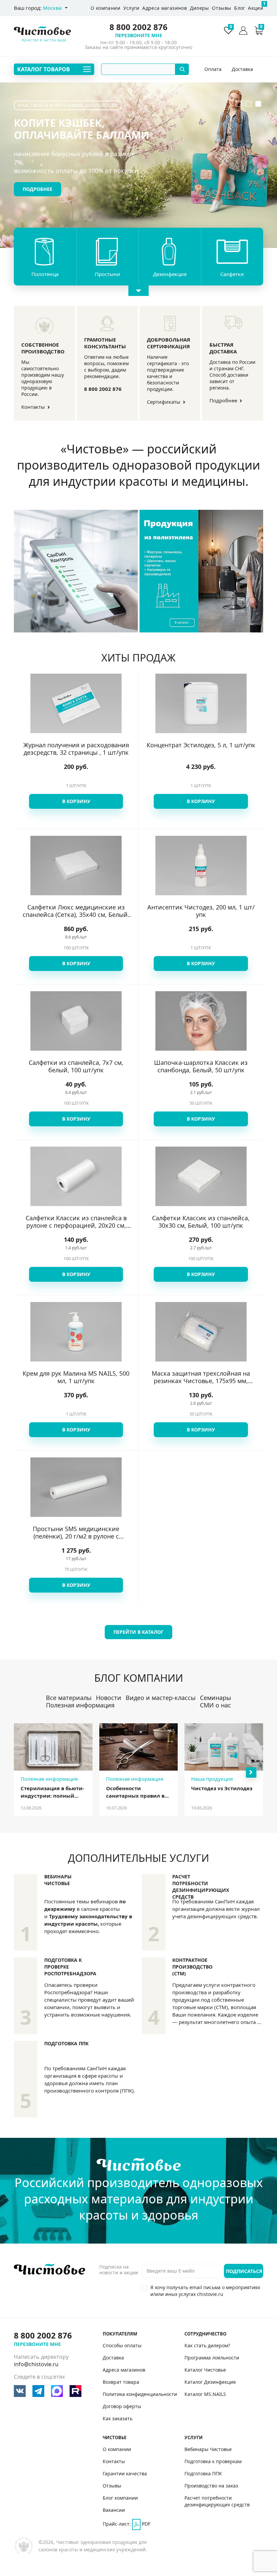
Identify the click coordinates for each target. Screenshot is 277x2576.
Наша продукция (212, 1779)
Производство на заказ (211, 2486)
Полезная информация (80, 1705)
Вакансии (114, 2510)
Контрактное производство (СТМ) (192, 1967)
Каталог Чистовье (205, 2370)
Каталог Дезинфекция (210, 2382)
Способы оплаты (213, 70)
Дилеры (199, 8)
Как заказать (118, 2418)
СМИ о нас (216, 1705)
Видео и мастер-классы (161, 1698)
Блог (240, 8)
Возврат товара (121, 2382)
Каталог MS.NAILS (205, 2394)
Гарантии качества (125, 2473)
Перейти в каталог (138, 1632)
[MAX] (57, 2391)
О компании (105, 8)
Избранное (231, 28)
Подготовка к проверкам (213, 2461)
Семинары (216, 1698)
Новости (109, 1698)
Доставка (242, 70)
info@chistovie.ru (36, 2364)
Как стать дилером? (207, 2345)
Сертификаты (164, 402)
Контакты (34, 407)
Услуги (131, 8)
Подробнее (37, 189)
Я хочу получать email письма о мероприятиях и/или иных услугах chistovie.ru (205, 2291)
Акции (256, 6)
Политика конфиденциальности (140, 2394)
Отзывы (221, 8)
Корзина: (261, 28)
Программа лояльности (212, 2358)
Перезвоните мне (139, 35)
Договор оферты (122, 2406)
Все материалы (69, 1698)
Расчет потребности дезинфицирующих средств (201, 1887)
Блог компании (120, 2498)
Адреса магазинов (165, 8)
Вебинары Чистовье (58, 1880)
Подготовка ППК (66, 2043)
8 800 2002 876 (138, 27)
